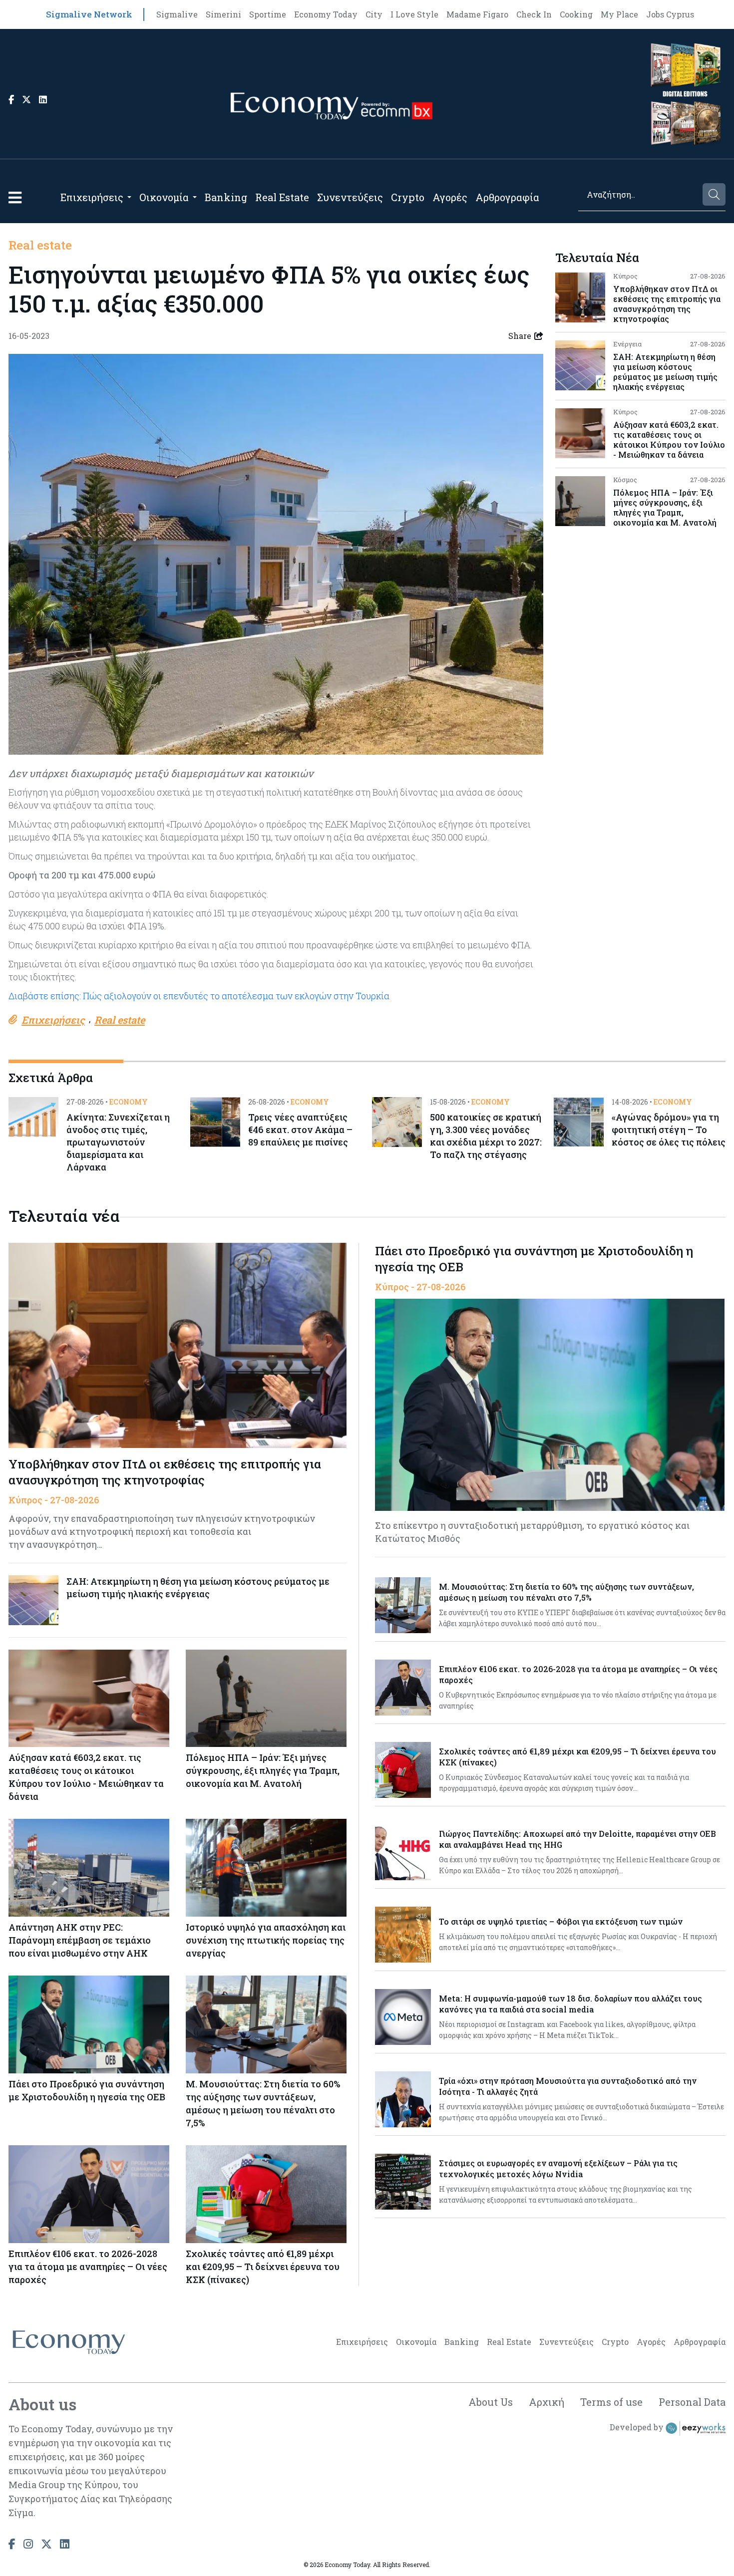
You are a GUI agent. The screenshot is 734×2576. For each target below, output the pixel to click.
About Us (491, 2402)
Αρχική (547, 2402)
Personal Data (692, 2402)
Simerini (223, 14)
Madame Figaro (477, 14)
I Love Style (414, 14)
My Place (619, 14)
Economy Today (326, 14)
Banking (226, 197)
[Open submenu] (129, 197)
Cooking (576, 14)
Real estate (40, 245)
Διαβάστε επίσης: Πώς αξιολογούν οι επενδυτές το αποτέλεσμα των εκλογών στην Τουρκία (199, 996)
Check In (534, 14)
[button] (15, 197)
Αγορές (450, 197)
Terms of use (611, 2402)
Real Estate (282, 197)
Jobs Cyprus (670, 14)
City (374, 14)
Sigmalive (177, 14)
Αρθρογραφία (507, 197)
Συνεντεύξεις (350, 197)
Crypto (408, 197)
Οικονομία (164, 197)
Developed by (638, 2427)
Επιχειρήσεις (92, 197)
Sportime (268, 14)
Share (520, 336)
